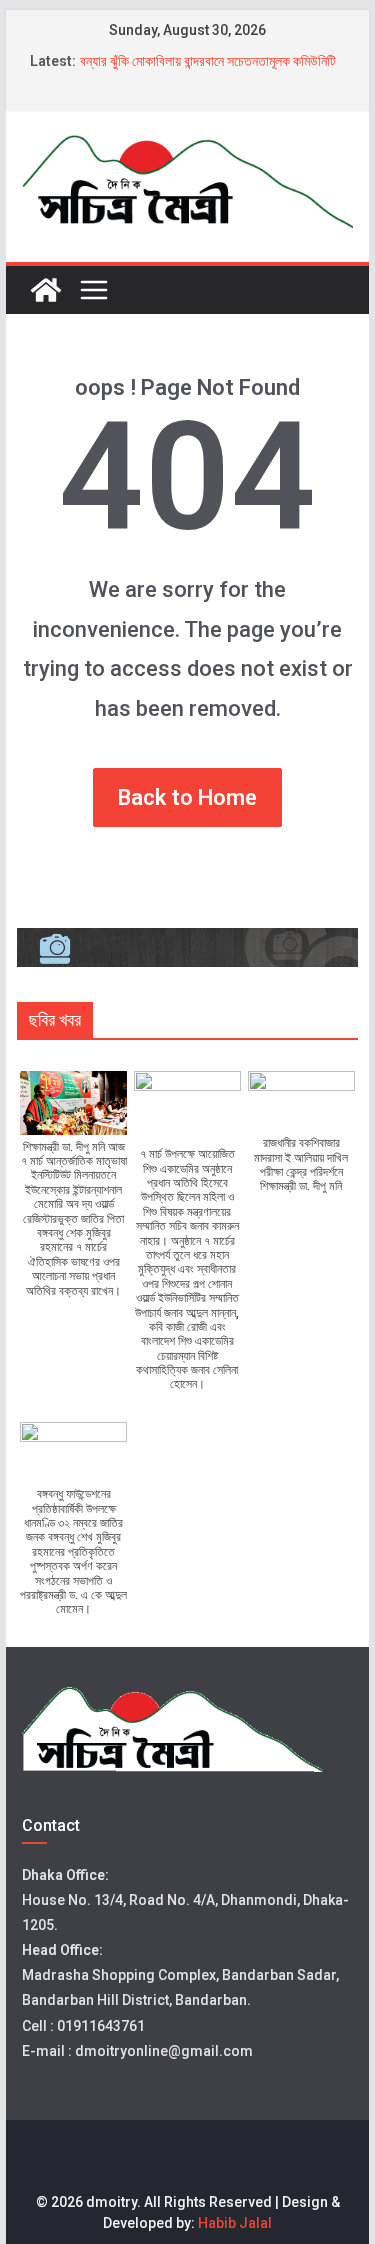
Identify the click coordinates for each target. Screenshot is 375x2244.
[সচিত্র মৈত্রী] (46, 290)
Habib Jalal (235, 2223)
